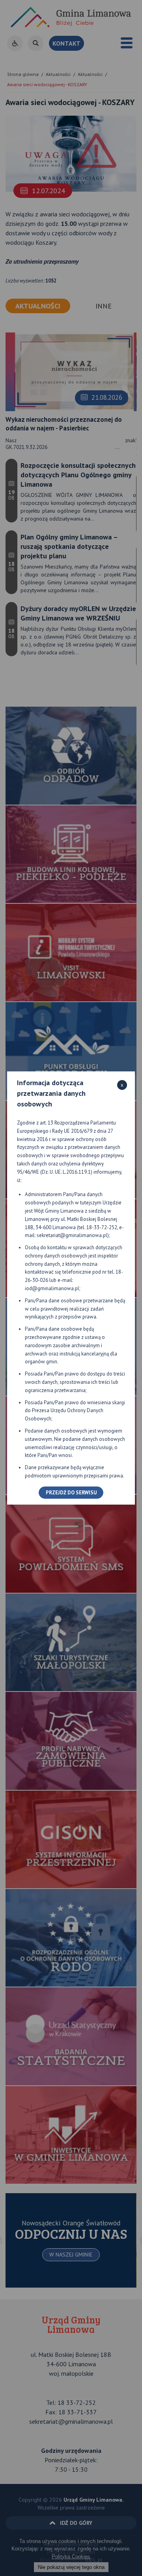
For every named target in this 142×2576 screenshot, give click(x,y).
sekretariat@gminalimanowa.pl (72, 1235)
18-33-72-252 (102, 1227)
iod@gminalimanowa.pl (52, 1288)
